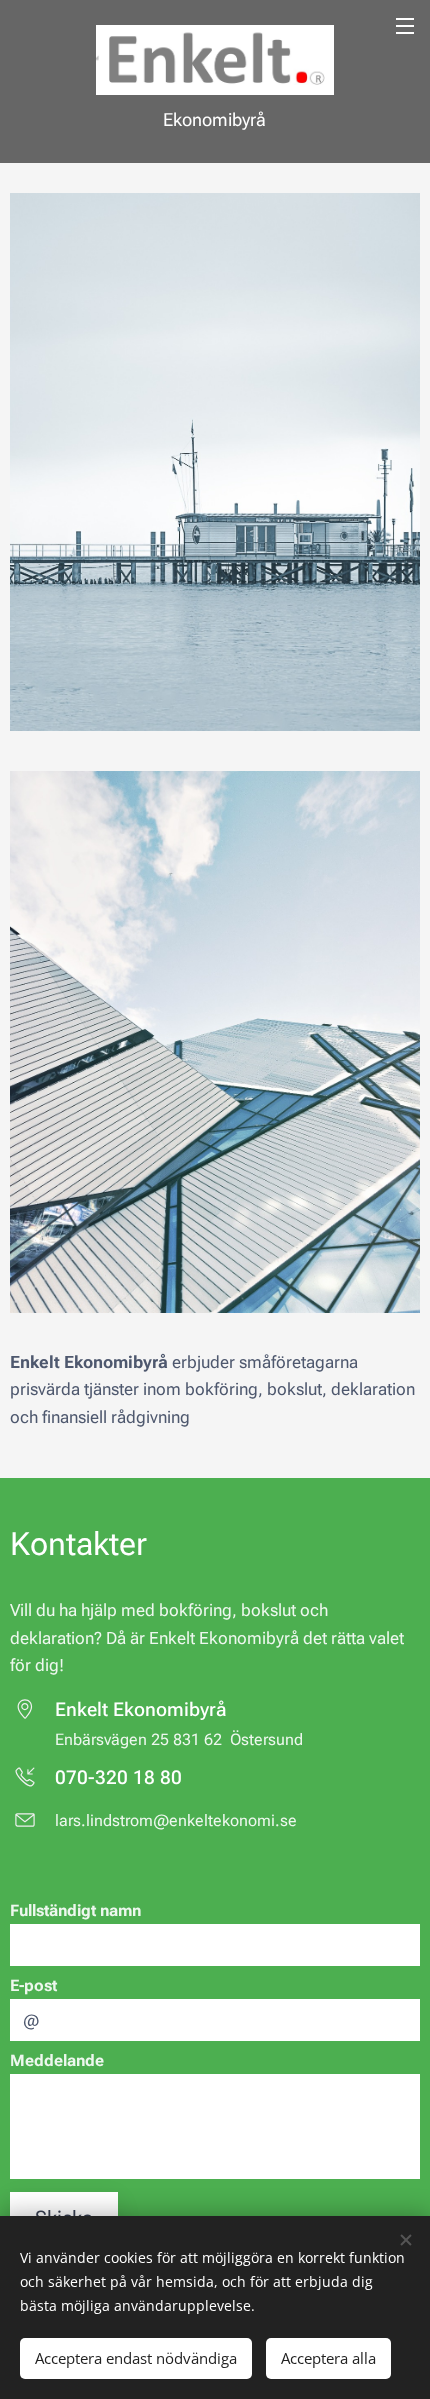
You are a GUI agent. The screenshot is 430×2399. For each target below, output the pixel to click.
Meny (405, 25)
